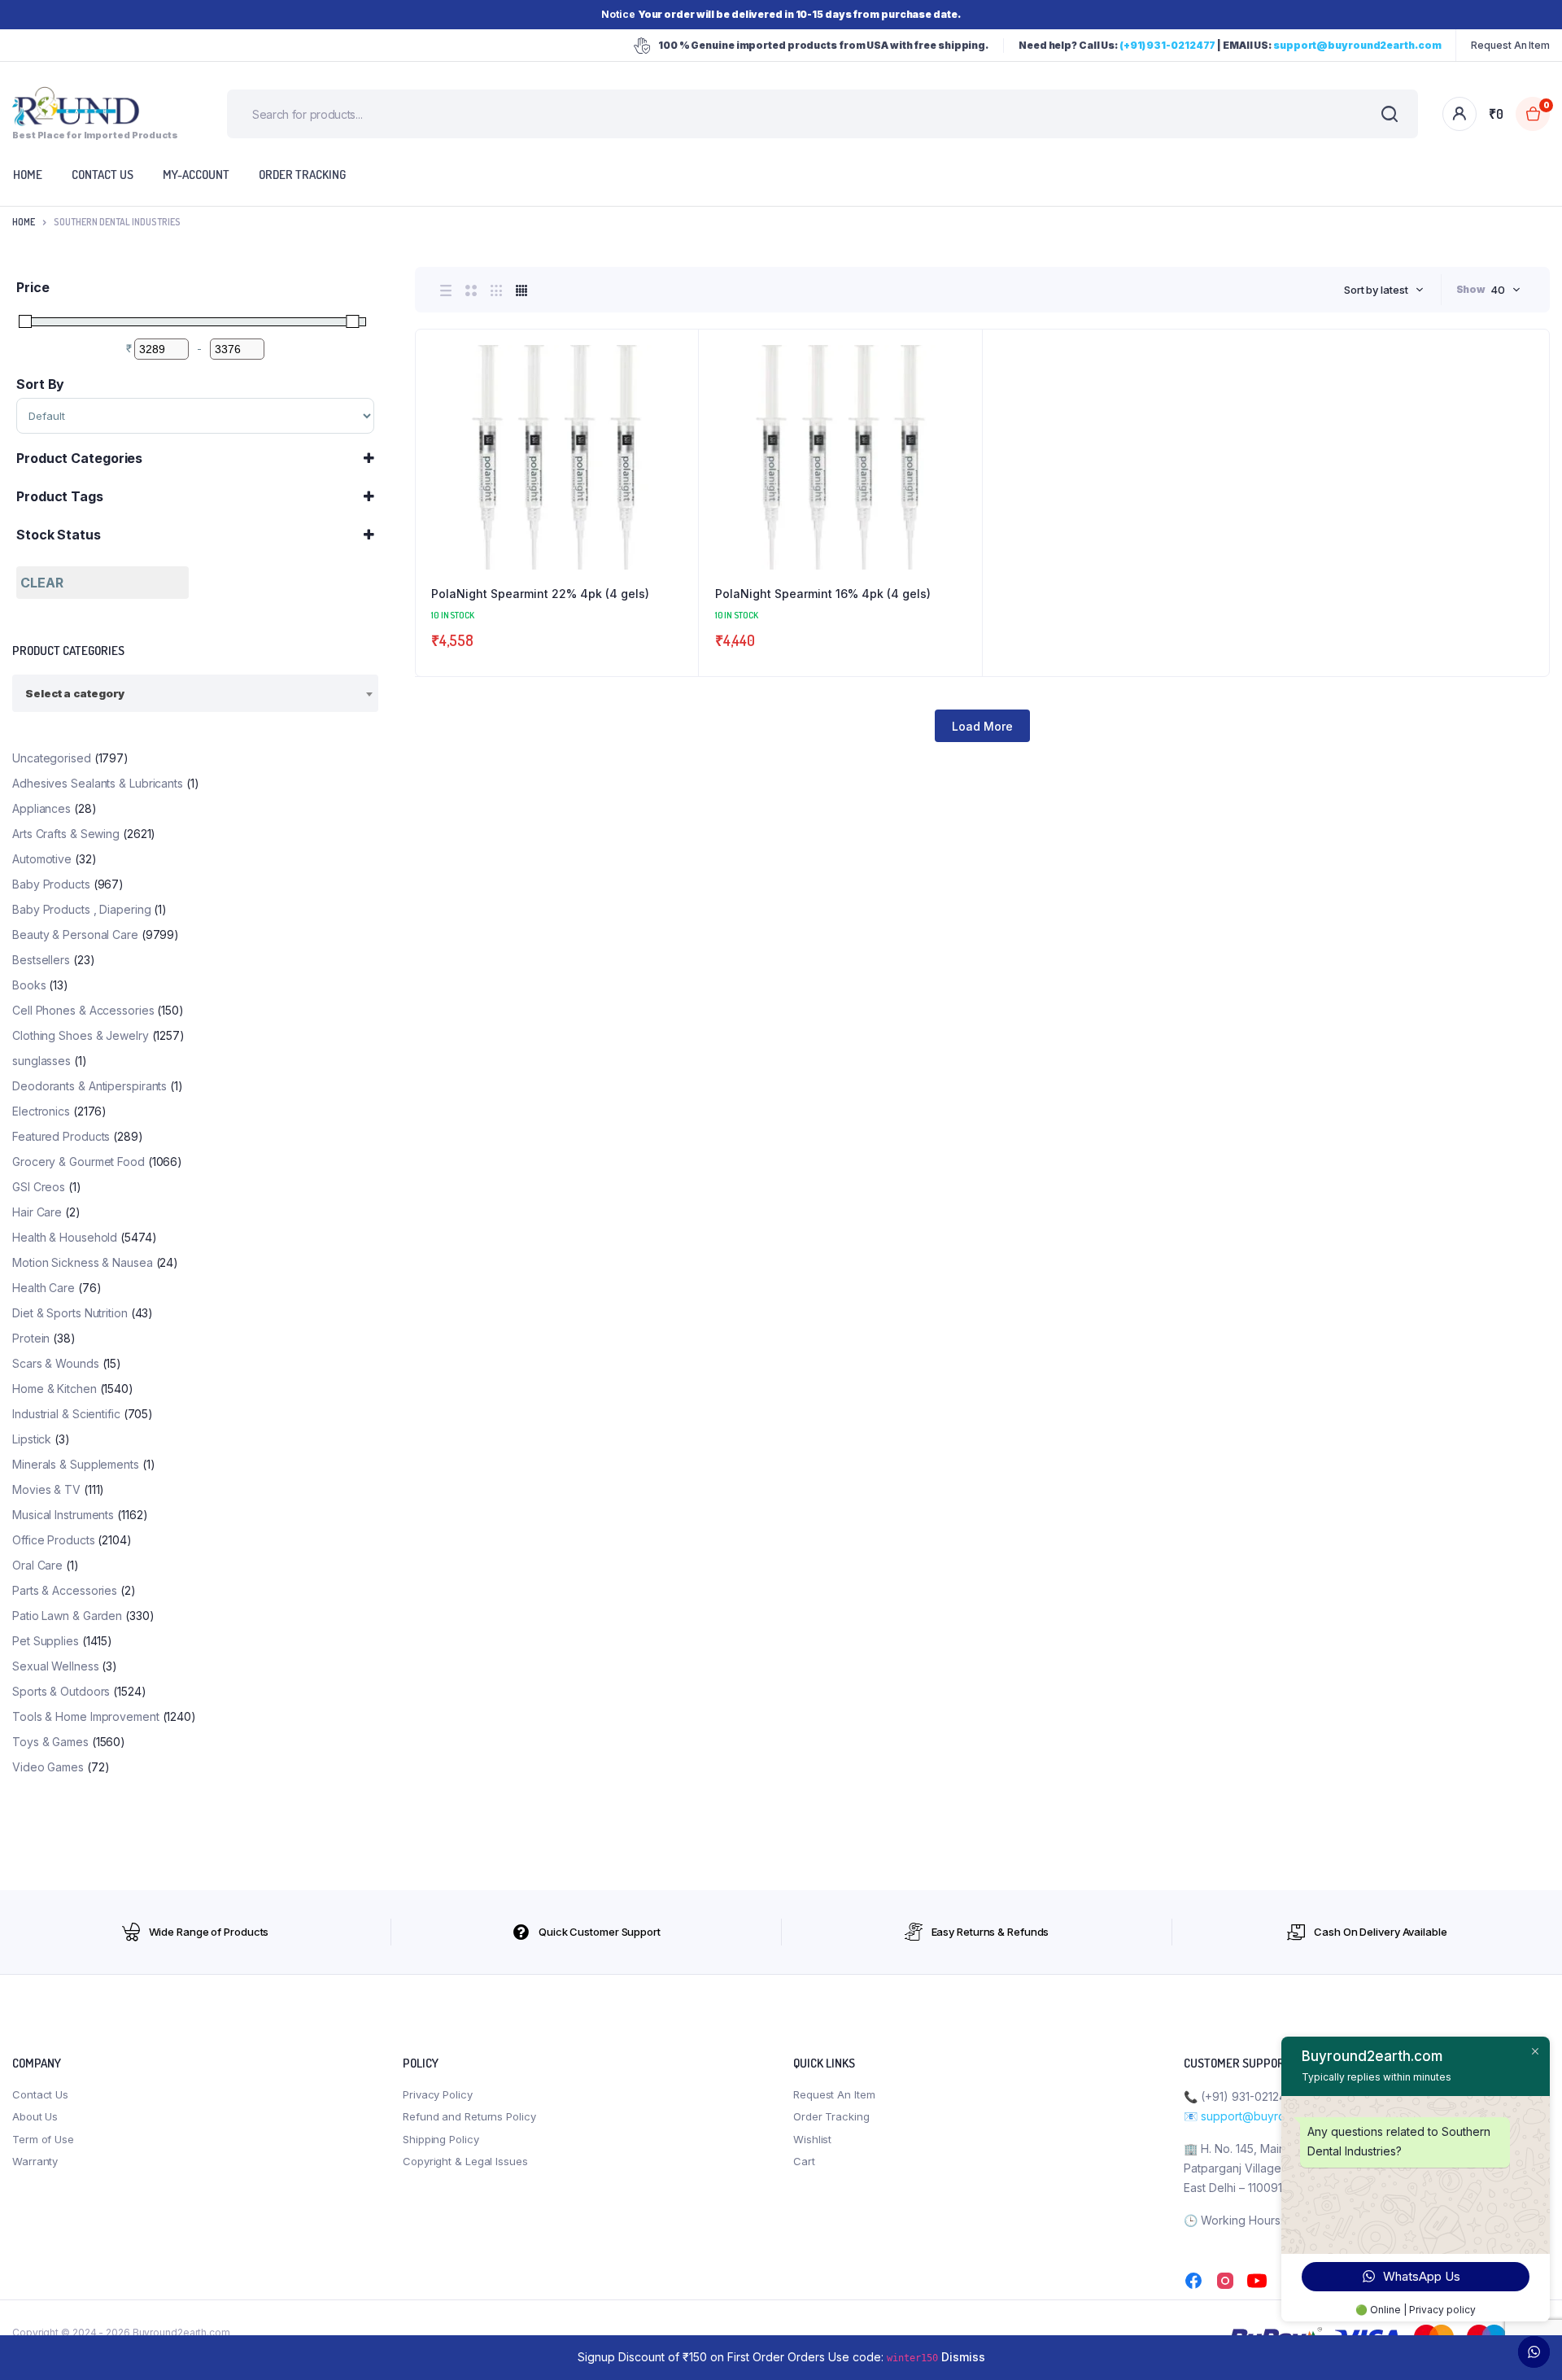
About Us (35, 2116)
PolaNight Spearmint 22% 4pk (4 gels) (540, 594)
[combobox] (1384, 290)
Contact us (103, 175)
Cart (804, 2161)
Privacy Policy (438, 2094)
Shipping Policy (441, 2139)
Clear (42, 583)
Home (24, 222)
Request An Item (1510, 45)
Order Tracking (302, 175)
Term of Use (43, 2139)
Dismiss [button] (963, 2357)
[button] (678, 394)
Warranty (35, 2161)
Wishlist (812, 2139)
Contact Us (40, 2094)
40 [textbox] (1498, 290)
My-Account (196, 175)
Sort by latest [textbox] (1376, 290)
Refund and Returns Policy (469, 2116)
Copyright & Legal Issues (465, 2161)
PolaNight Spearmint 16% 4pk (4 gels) (823, 594)
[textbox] (75, 693)
